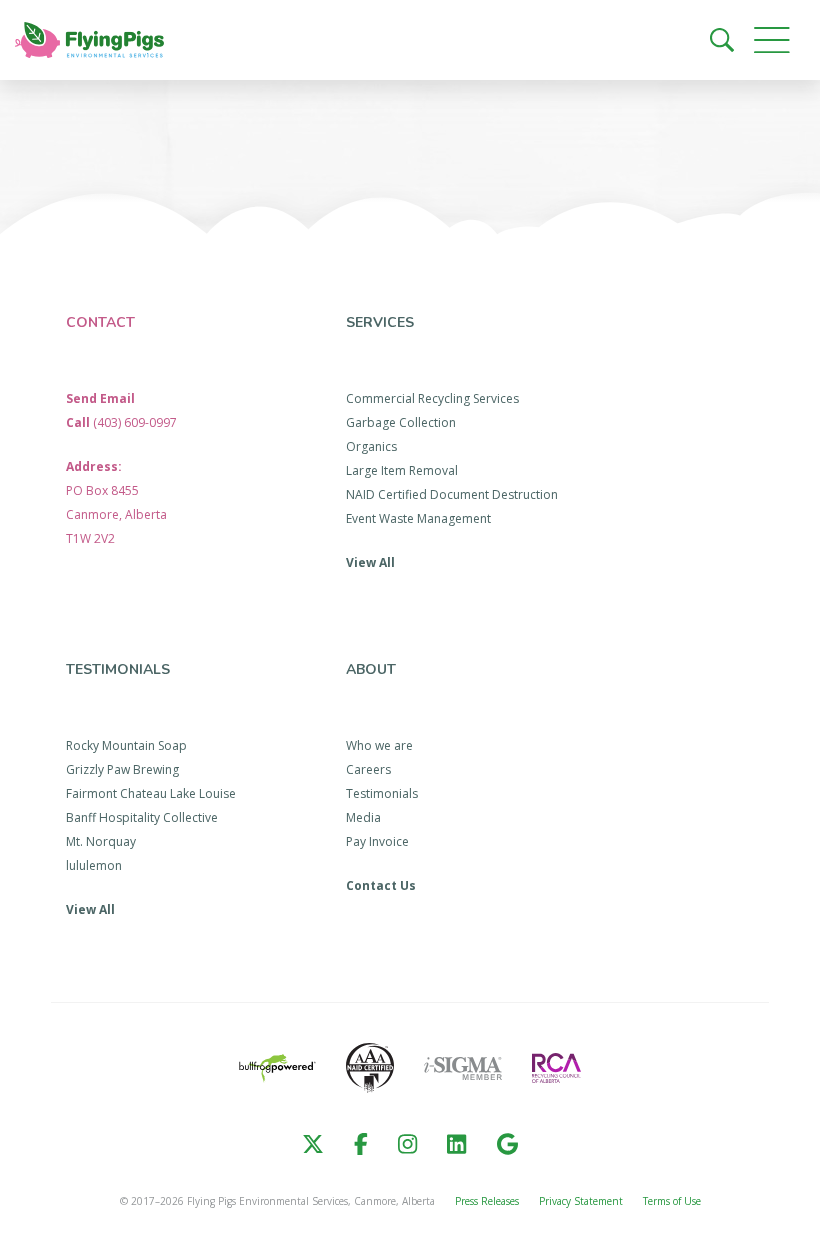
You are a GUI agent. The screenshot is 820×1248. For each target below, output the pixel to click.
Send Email (100, 398)
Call (121, 422)
